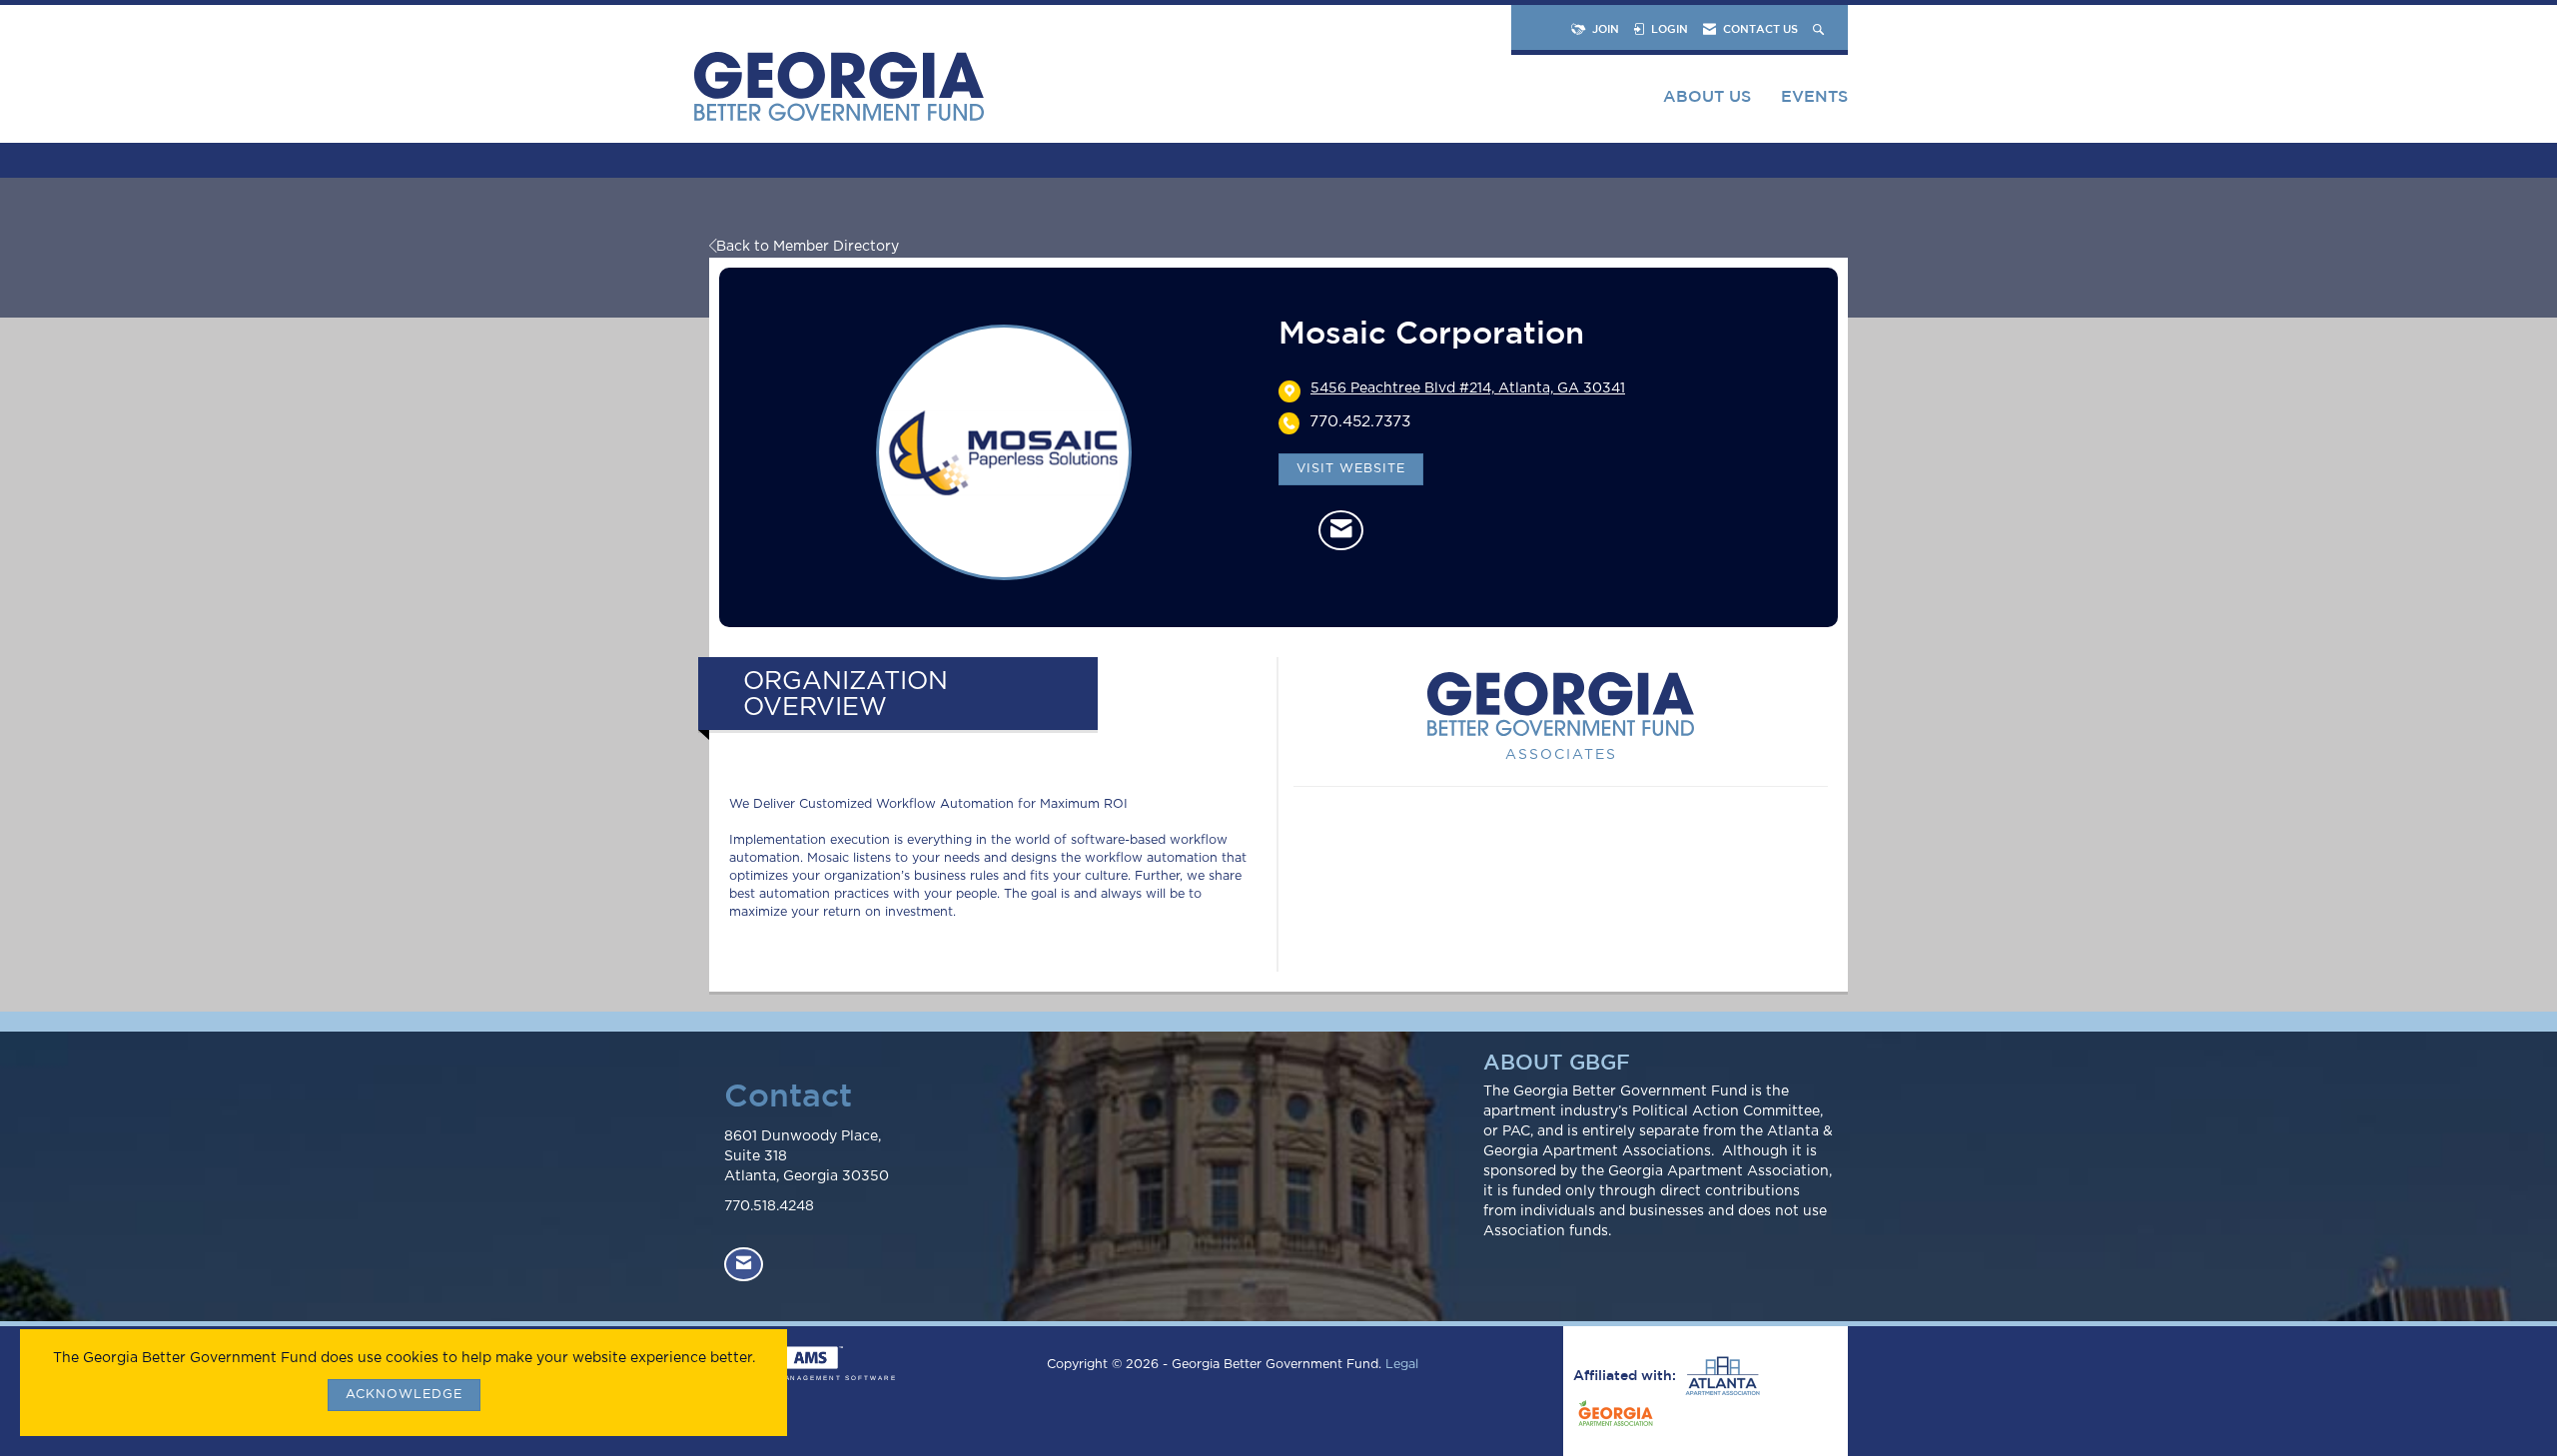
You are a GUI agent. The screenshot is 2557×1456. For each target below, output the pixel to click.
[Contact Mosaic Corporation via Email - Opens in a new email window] (1341, 530)
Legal (1402, 1365)
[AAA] (1720, 1376)
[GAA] (1613, 1416)
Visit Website (1351, 469)
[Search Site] (1820, 28)
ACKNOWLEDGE (404, 1395)
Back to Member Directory (808, 247)
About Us (1707, 96)
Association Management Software (803, 1378)
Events (1814, 96)
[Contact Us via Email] (744, 1265)
